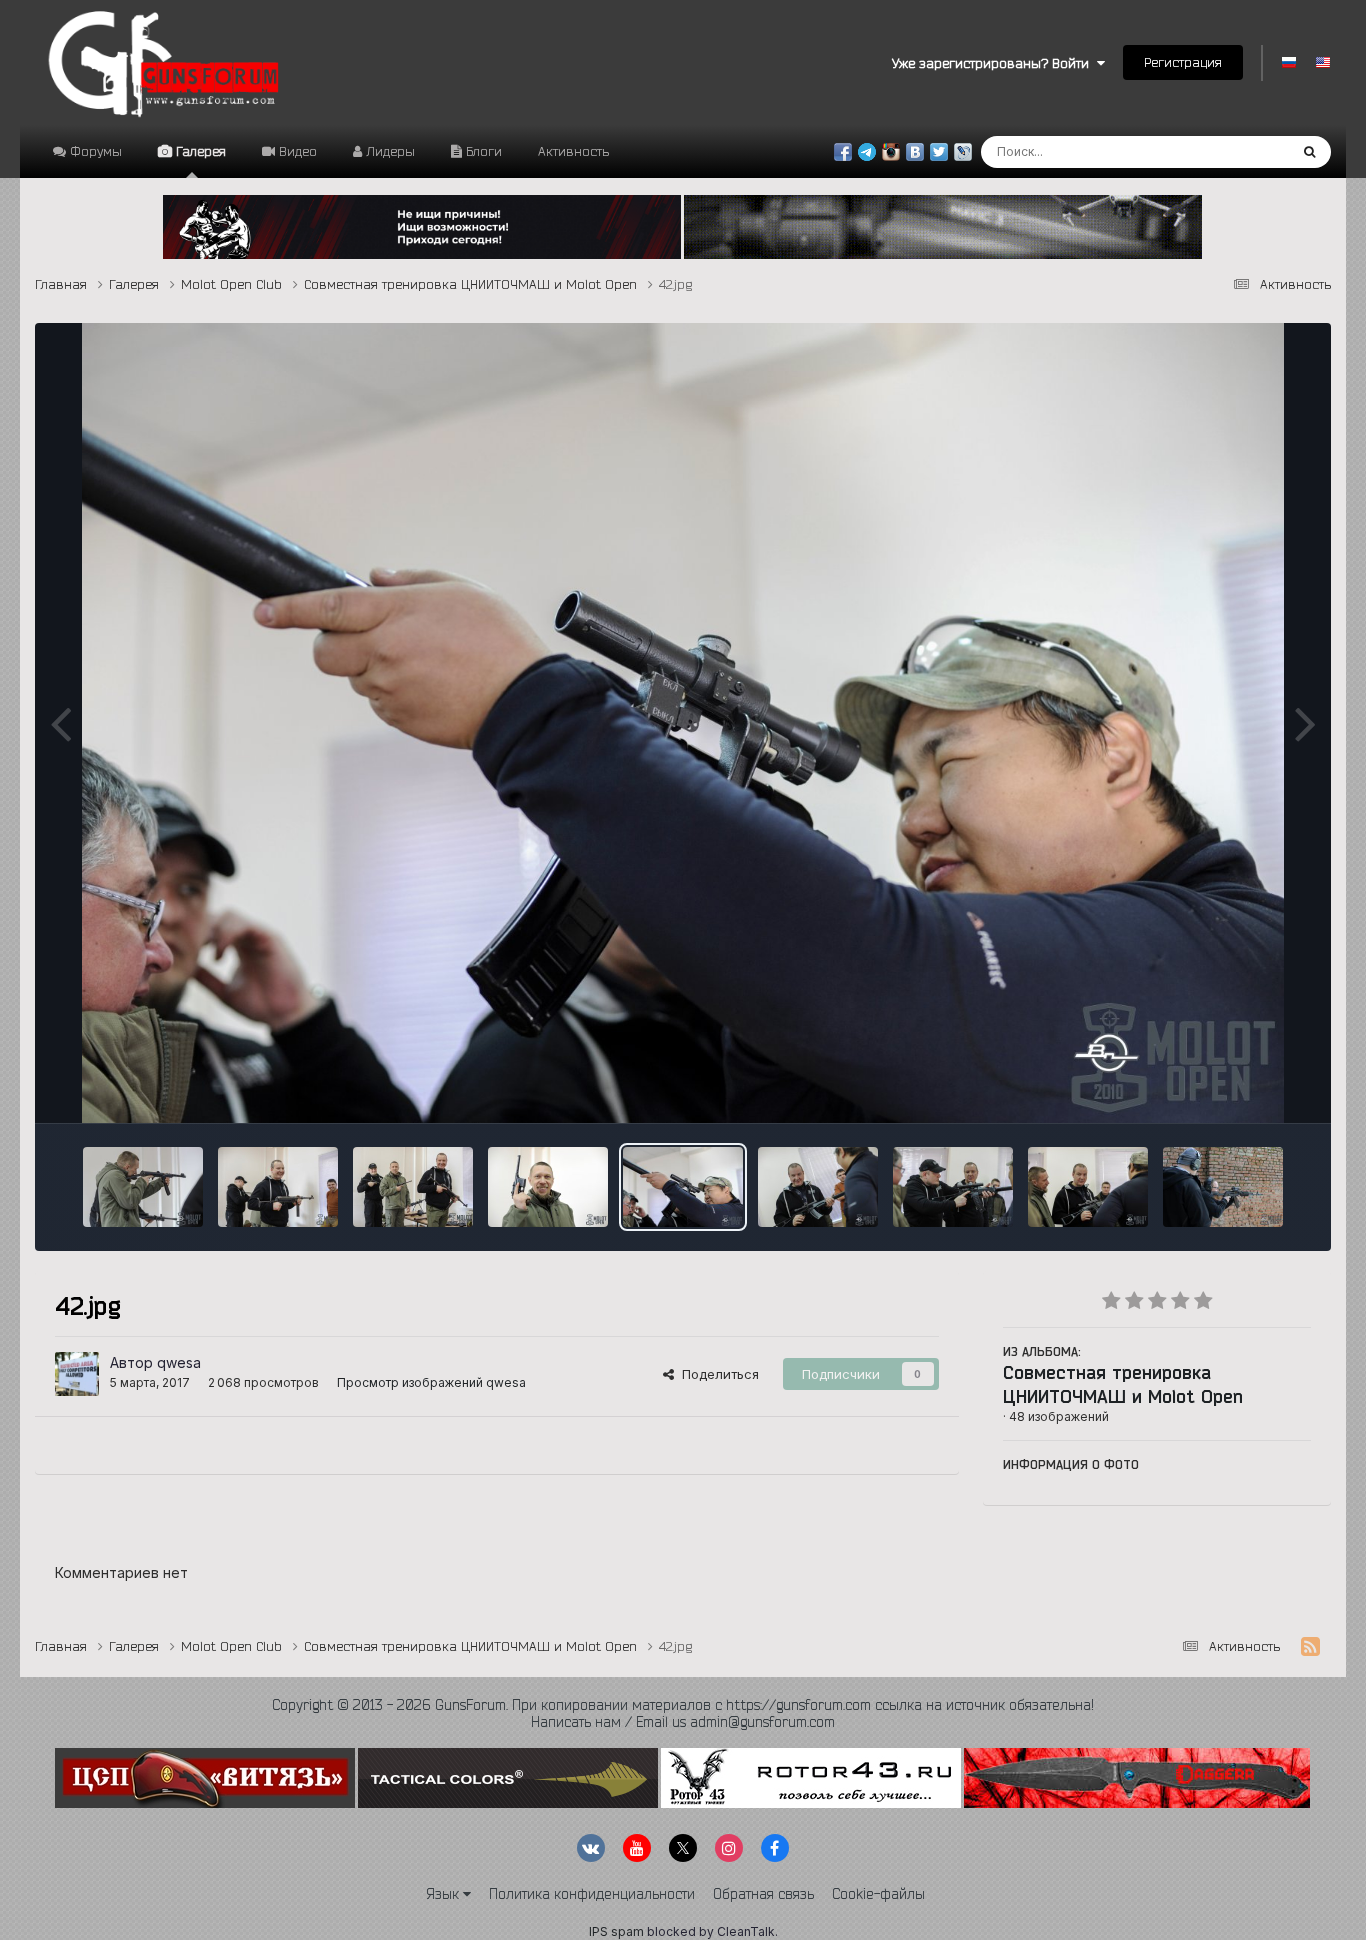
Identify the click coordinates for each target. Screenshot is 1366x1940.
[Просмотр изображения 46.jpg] (278, 1187)
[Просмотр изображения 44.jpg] (548, 1187)
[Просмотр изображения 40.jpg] (953, 1187)
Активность (573, 151)
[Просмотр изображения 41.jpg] (818, 1187)
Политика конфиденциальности (592, 1894)
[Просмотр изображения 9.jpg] (1223, 1187)
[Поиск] (1309, 152)
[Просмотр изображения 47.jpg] (143, 1187)
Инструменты (1243, 1087)
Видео (296, 151)
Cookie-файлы (878, 1894)
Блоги (482, 151)
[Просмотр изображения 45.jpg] (413, 1187)
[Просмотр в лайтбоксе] (683, 723)
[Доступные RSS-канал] (1310, 1647)
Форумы (94, 151)
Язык (444, 1894)
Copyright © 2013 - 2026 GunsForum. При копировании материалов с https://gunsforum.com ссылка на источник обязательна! (683, 1705)
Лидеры (388, 151)
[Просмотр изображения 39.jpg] (1088, 1187)
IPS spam (616, 1931)
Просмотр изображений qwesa (431, 1382)
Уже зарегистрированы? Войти (994, 63)
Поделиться (716, 1374)
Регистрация (1183, 62)
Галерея (199, 151)
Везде (1241, 151)
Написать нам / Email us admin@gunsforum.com (683, 1722)
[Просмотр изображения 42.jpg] (683, 1187)
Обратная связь (763, 1894)
